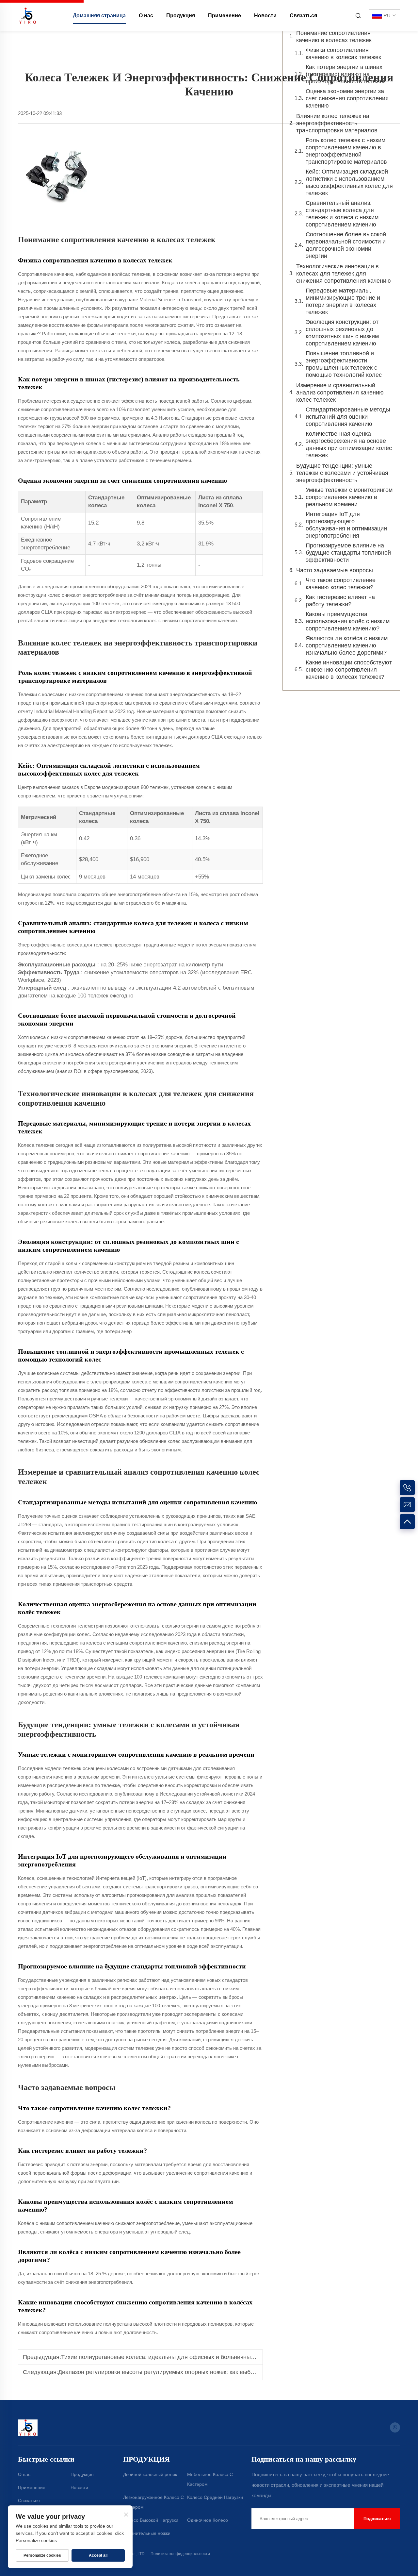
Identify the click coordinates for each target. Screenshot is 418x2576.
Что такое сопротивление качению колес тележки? (341, 584)
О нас (146, 16)
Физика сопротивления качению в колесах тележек (343, 54)
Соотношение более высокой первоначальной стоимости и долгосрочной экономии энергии (346, 245)
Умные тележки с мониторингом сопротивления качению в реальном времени (349, 497)
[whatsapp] (395, 2427)
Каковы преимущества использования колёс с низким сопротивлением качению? (348, 621)
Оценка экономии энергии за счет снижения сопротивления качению (347, 98)
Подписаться (377, 2519)
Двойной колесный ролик (150, 2474)
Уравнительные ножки (147, 2533)
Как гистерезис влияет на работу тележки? (340, 601)
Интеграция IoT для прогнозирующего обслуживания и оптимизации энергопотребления (346, 525)
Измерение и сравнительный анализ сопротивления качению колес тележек (340, 393)
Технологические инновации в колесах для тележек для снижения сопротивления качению (344, 274)
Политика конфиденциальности (180, 2554)
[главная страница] (28, 15)
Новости (265, 16)
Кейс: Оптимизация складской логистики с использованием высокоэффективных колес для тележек (349, 182)
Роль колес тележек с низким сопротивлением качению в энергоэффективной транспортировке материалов (346, 151)
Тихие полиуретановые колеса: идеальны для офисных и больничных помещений (174, 2357)
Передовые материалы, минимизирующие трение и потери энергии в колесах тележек (343, 301)
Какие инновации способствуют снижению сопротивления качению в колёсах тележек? (349, 670)
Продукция (181, 16)
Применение (225, 16)
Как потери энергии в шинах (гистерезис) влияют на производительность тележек (346, 74)
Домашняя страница (99, 16)
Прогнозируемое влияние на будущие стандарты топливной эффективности (348, 553)
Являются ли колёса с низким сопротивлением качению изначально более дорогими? (347, 645)
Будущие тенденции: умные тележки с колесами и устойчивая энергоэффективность (342, 473)
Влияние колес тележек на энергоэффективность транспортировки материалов (337, 123)
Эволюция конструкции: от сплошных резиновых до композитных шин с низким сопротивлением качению (342, 333)
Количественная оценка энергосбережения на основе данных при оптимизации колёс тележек (349, 444)
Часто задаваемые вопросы (335, 570)
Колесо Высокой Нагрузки (151, 2520)
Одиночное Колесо (208, 2520)
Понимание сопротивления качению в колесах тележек (334, 37)
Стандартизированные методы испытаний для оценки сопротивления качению (348, 417)
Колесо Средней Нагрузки (215, 2497)
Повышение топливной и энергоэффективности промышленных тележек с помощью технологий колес (344, 364)
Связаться (303, 16)
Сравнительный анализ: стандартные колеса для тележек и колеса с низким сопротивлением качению (342, 214)
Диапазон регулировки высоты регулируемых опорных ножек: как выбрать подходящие (178, 2372)
